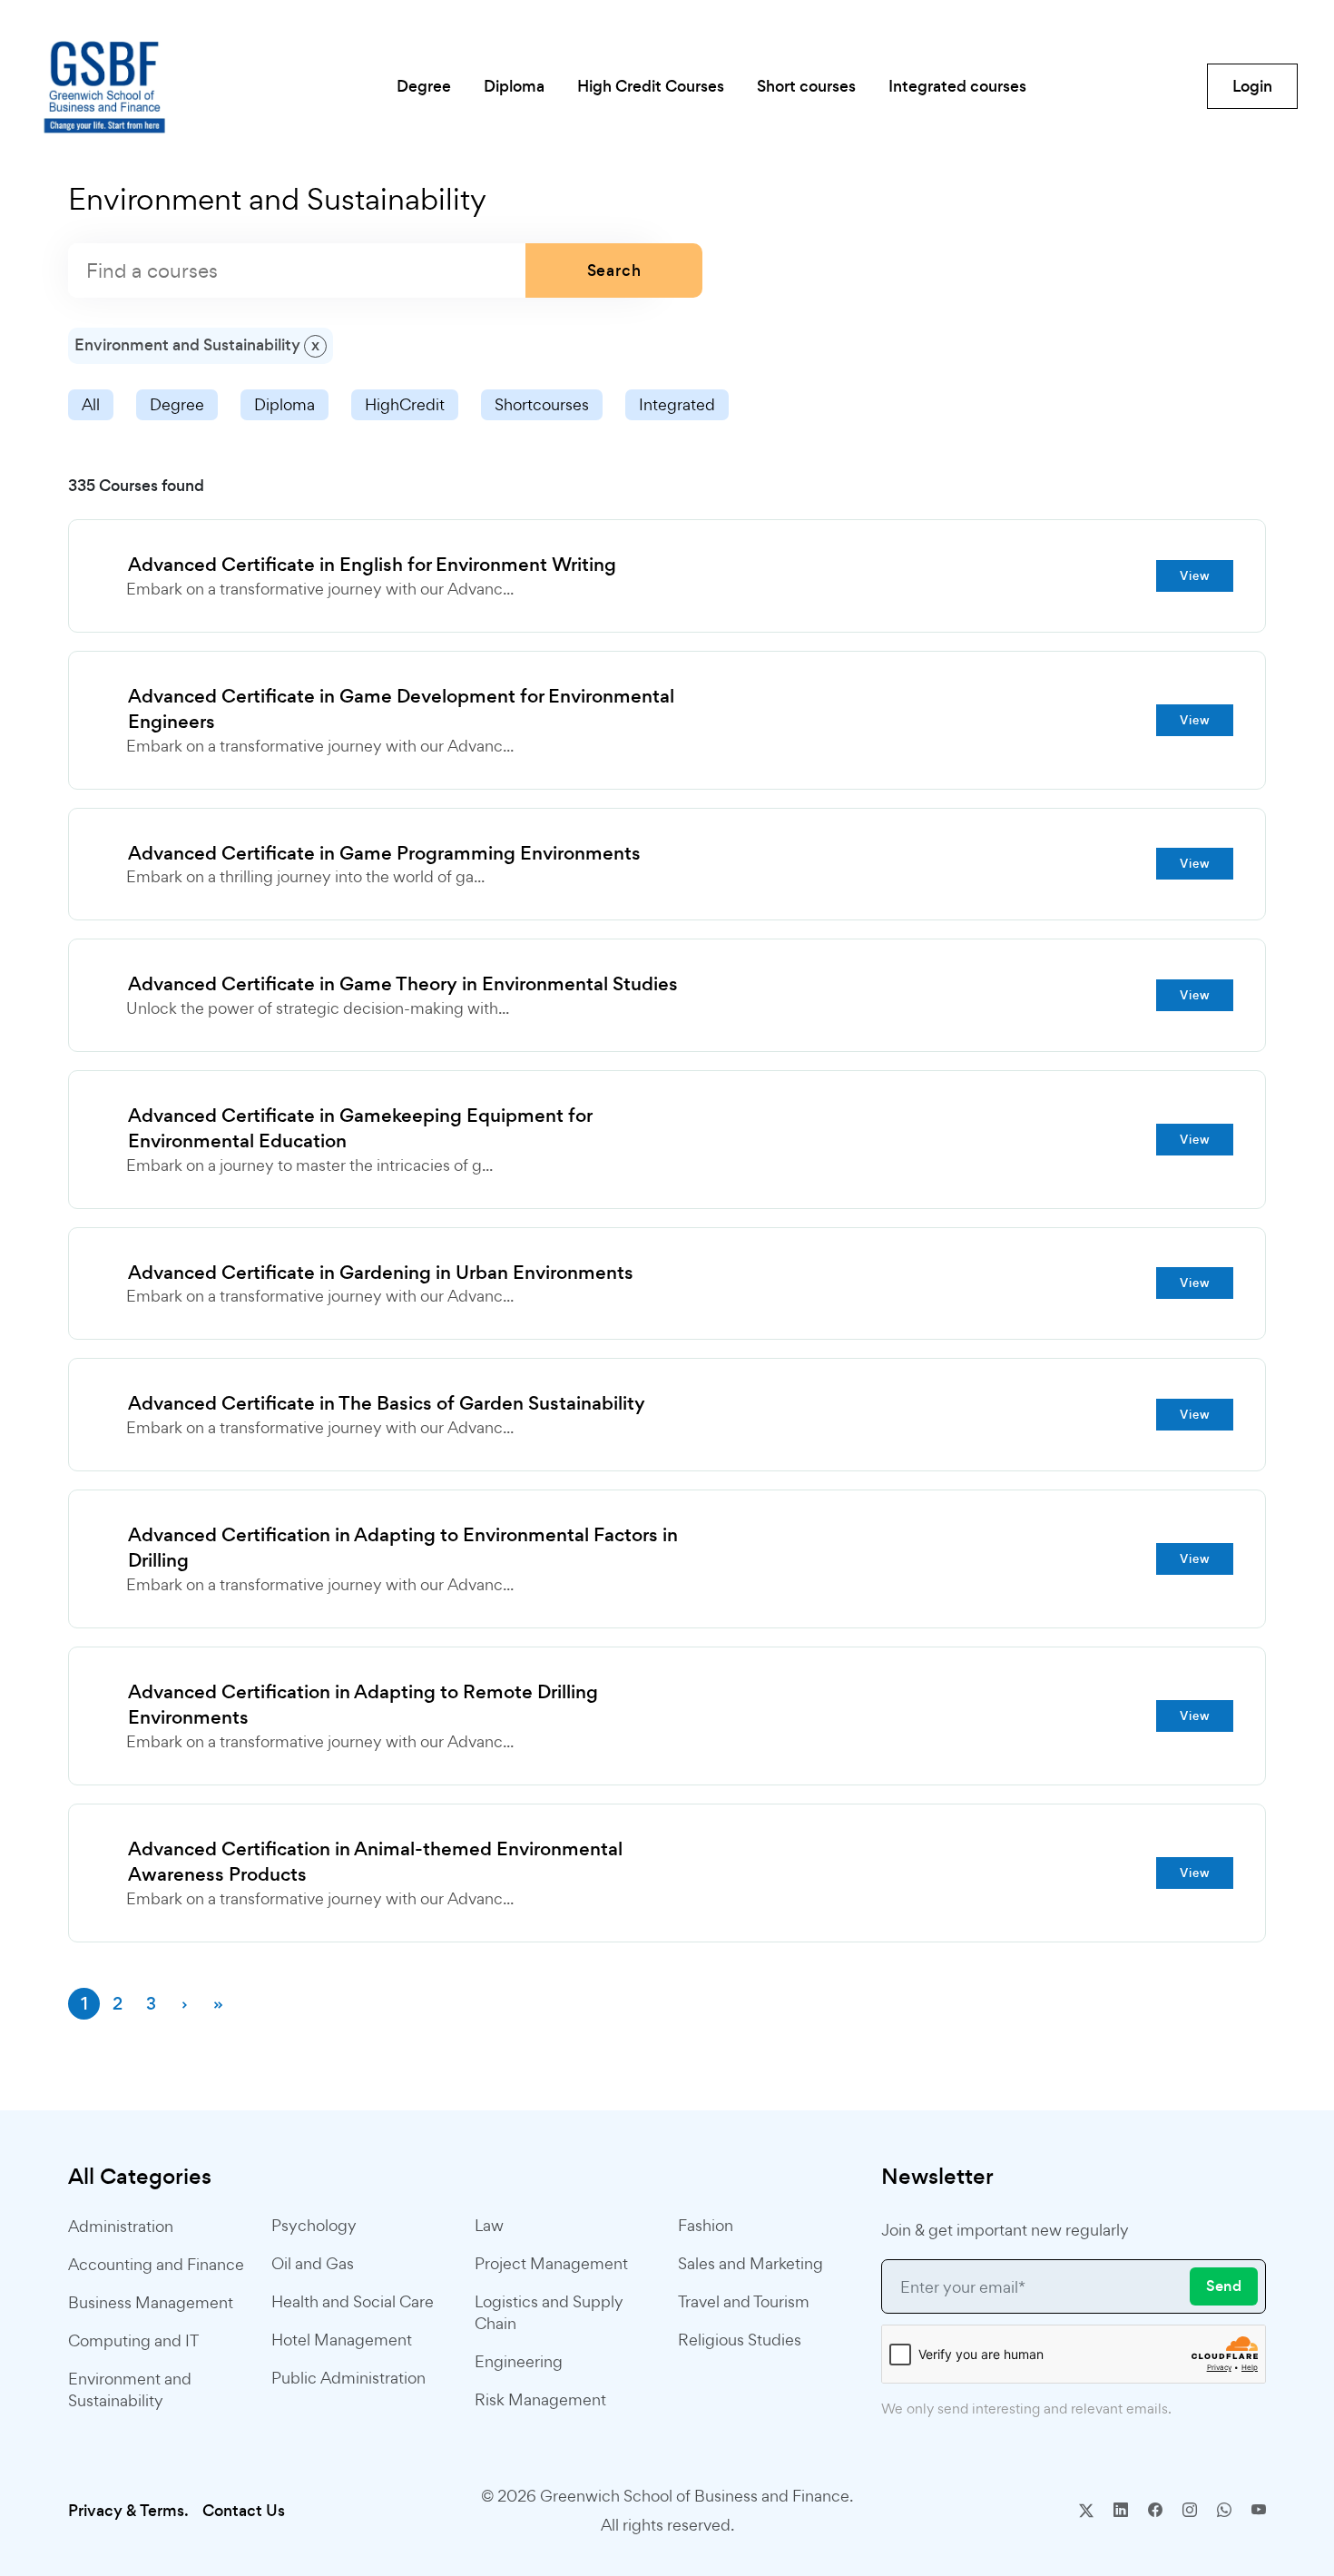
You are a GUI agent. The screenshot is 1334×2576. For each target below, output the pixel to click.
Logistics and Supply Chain (549, 2312)
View (1195, 576)
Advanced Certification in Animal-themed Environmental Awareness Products (375, 1862)
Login (1252, 86)
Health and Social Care (353, 2301)
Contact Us (244, 2511)
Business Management (151, 2302)
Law (489, 2225)
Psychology (314, 2225)
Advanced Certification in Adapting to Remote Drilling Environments (363, 1705)
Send (1224, 2286)
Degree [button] (424, 86)
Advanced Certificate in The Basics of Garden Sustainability (387, 1403)
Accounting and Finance (156, 2264)
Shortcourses (542, 404)
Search (614, 270)
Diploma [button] (514, 86)
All (91, 404)
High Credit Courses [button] (651, 86)
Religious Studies (740, 2340)
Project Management (551, 2263)
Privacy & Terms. (128, 2511)
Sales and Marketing (750, 2263)
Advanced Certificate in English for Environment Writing (372, 565)
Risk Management (540, 2399)
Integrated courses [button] (957, 86)
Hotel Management (342, 2340)
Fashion (706, 2225)
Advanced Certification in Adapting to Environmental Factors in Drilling (403, 1548)
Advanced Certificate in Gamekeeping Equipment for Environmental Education (360, 1129)
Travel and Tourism (744, 2301)
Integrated (677, 404)
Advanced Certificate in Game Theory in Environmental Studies (403, 984)
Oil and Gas (313, 2263)
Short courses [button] (806, 86)
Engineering (519, 2361)
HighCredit (405, 404)
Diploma (284, 404)
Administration (121, 2226)
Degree (177, 404)
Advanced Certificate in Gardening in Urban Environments (381, 1273)
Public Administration (348, 2378)
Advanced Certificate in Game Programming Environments (384, 853)
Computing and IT (133, 2340)
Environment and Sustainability (130, 2389)
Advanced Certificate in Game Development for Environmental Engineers (401, 709)
